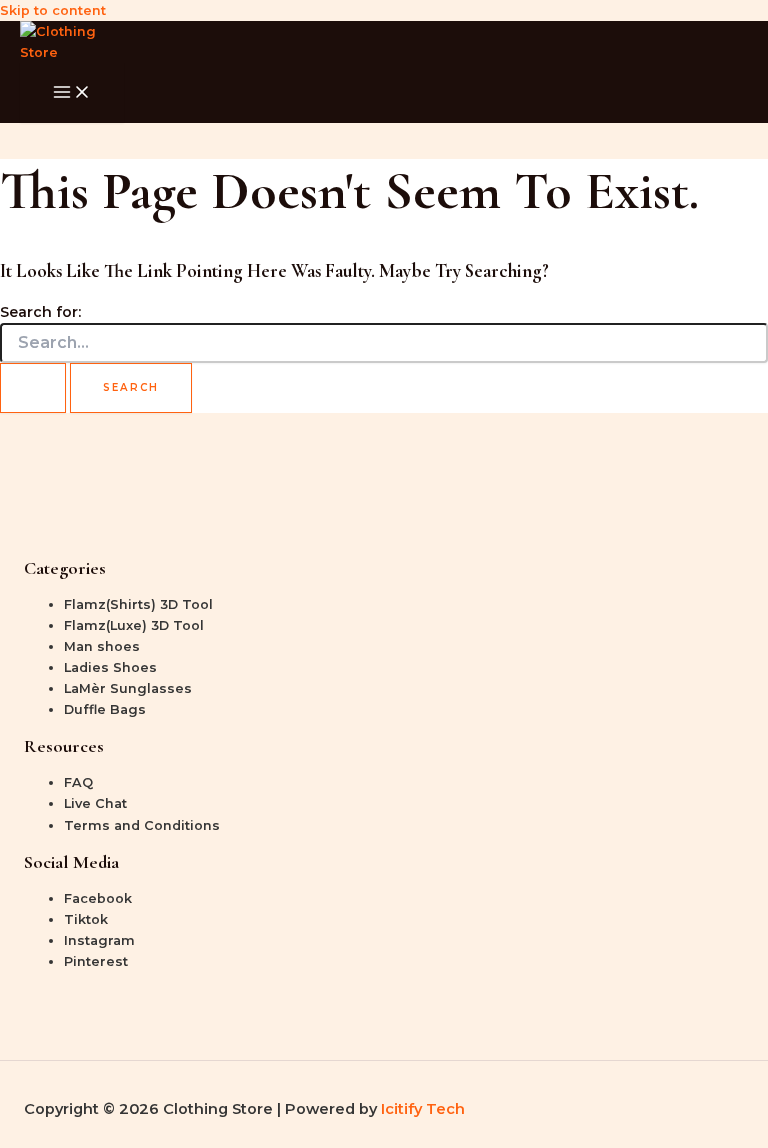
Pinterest (96, 961)
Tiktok (86, 919)
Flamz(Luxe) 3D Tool (134, 625)
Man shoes (102, 646)
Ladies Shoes (110, 667)
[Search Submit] (33, 388)
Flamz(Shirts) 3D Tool (138, 604)
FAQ (78, 782)
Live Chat (95, 803)
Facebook (98, 898)
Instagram (99, 940)
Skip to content (53, 10)
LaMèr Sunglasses (128, 688)
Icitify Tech (423, 1109)
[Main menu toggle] (72, 93)
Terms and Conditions (142, 825)
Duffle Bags (105, 709)
